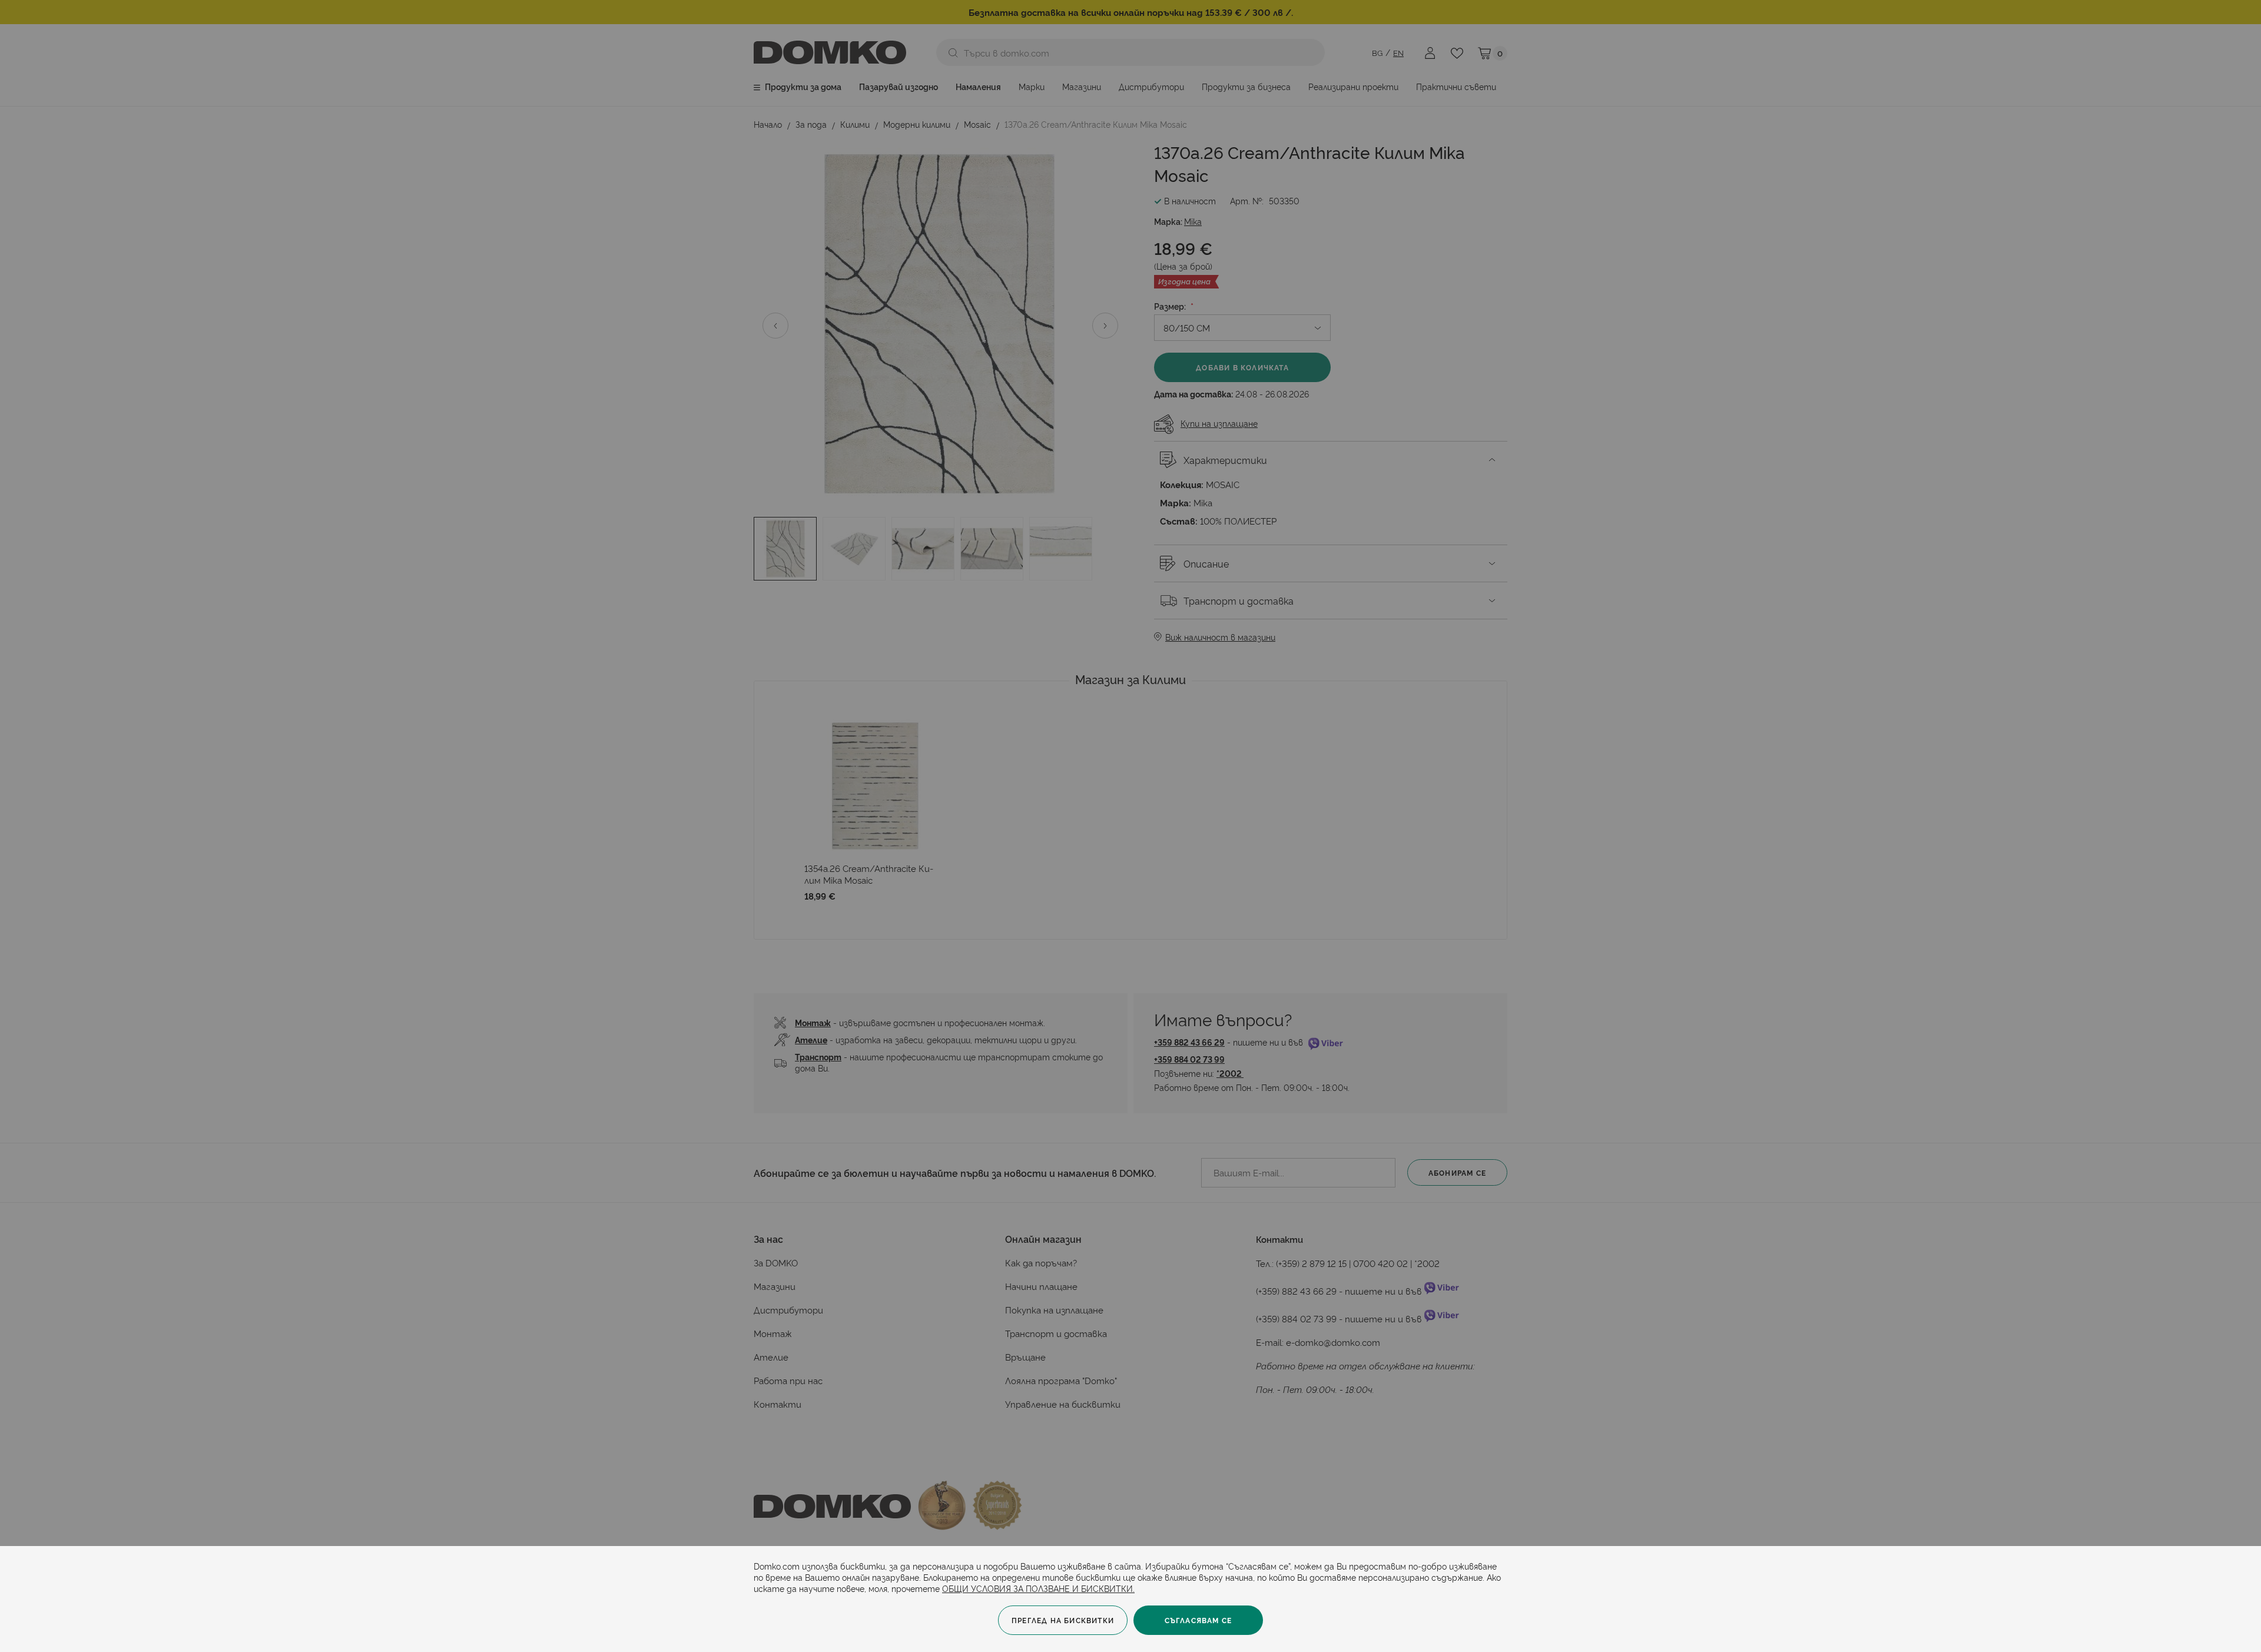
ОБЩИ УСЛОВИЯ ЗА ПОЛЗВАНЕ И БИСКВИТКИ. (1038, 1588)
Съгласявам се (1199, 1620)
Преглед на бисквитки (1063, 1620)
